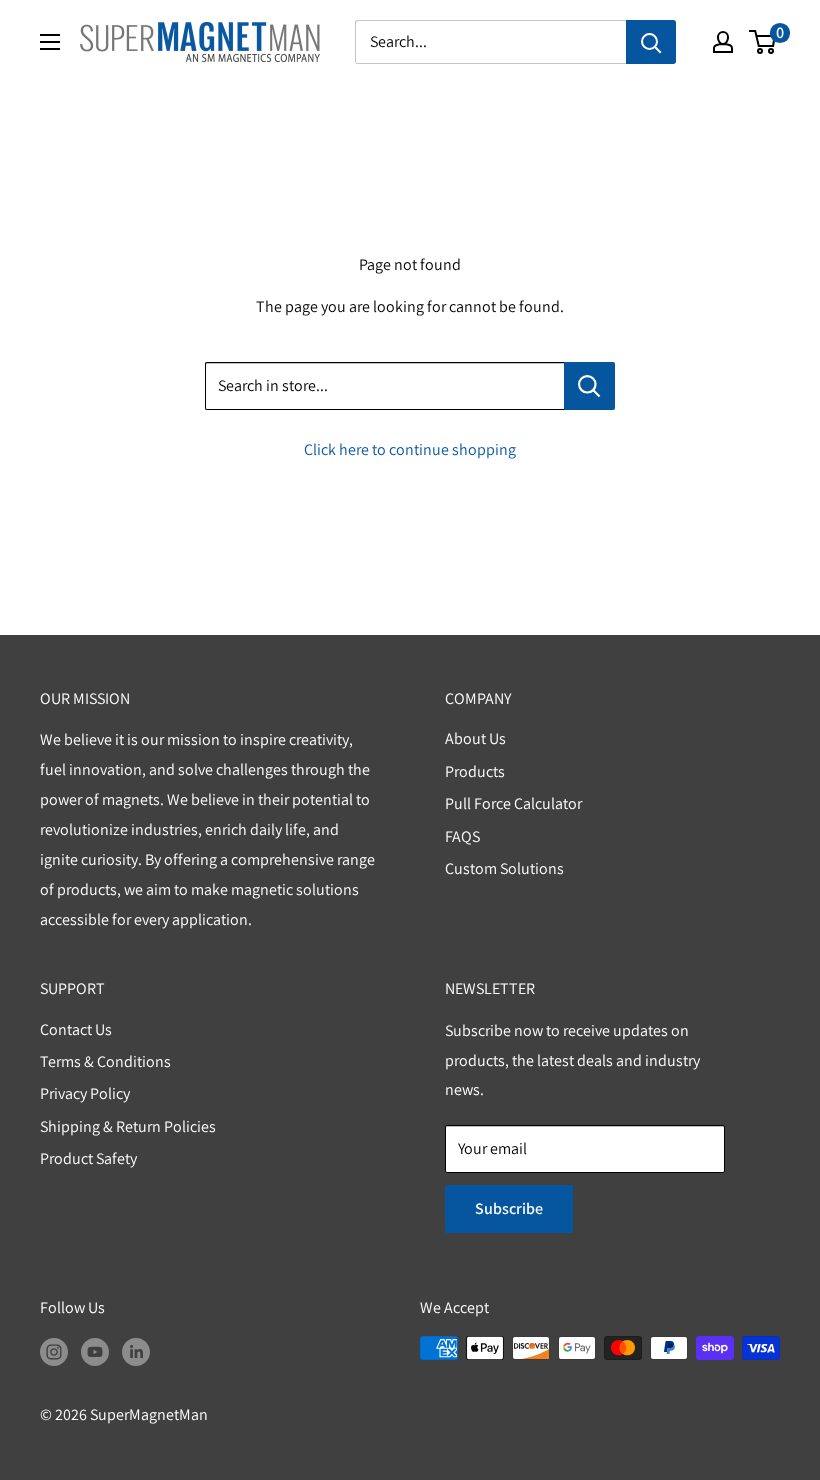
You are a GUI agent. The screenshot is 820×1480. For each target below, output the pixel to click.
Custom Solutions (504, 868)
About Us (475, 738)
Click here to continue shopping (410, 449)
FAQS (462, 836)
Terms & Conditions (105, 1061)
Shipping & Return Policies (128, 1126)
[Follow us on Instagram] (54, 1351)
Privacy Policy (85, 1093)
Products (475, 771)
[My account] (723, 42)
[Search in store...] (589, 386)
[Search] (651, 42)
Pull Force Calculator (513, 803)
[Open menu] (50, 42)
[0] (763, 42)
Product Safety (88, 1158)
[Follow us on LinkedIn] (136, 1351)
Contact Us (76, 1029)
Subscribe (509, 1208)
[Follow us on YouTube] (95, 1351)
